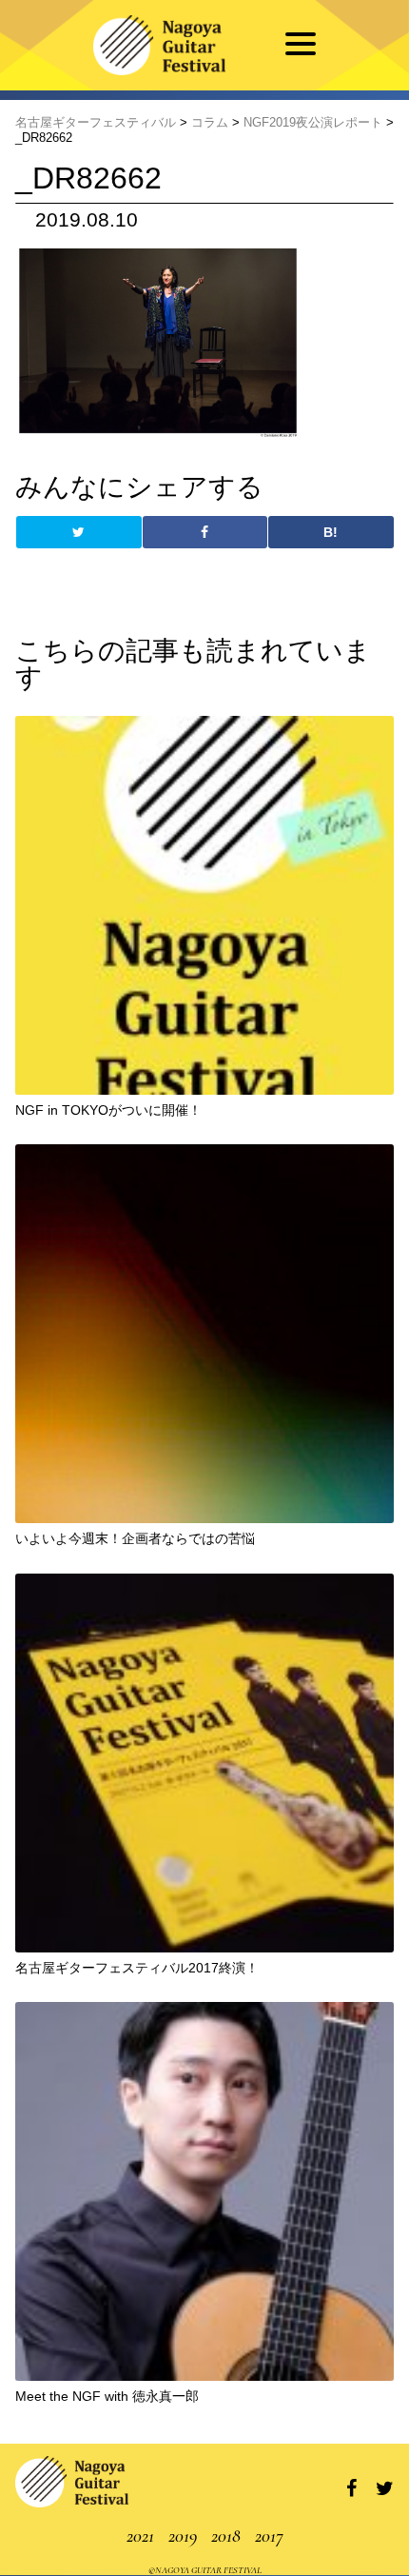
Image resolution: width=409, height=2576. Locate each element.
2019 (183, 2536)
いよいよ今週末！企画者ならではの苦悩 (135, 1538)
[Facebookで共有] (205, 532)
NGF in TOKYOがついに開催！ (108, 1110)
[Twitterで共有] (78, 532)
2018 (226, 2536)
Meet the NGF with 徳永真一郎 (107, 2396)
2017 (269, 2536)
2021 (140, 2536)
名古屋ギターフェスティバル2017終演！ (137, 1968)
